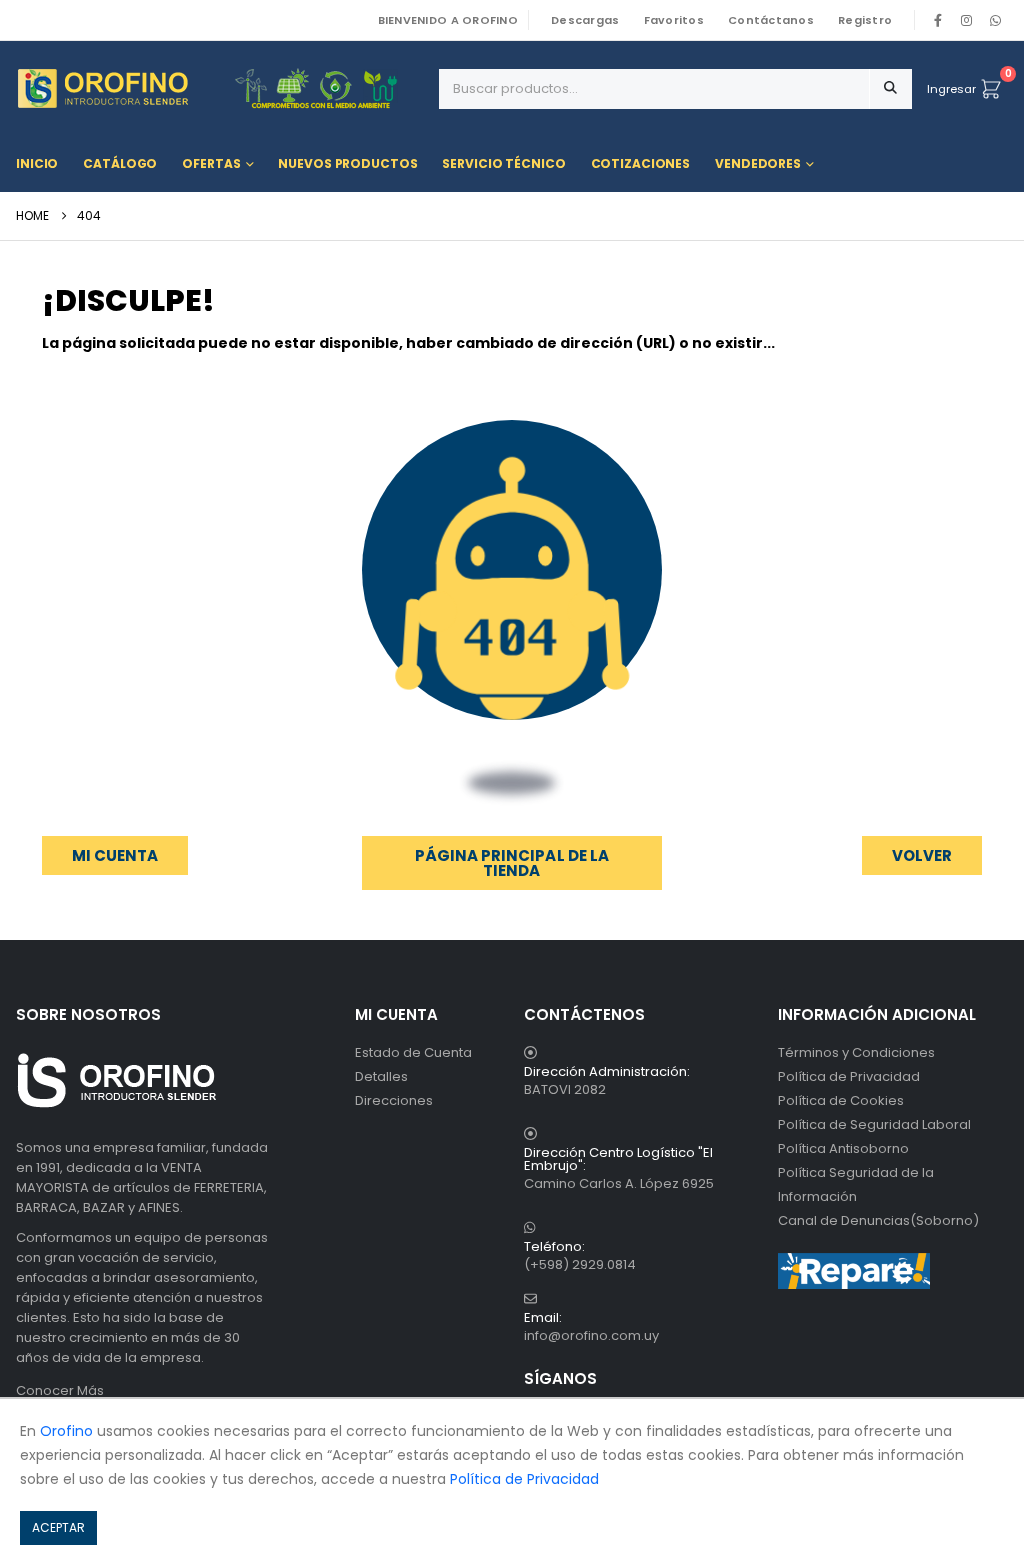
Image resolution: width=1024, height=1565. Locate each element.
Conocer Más (60, 1390)
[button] (922, 855)
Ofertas (211, 163)
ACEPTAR (58, 1527)
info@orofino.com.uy (591, 1335)
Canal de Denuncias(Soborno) (878, 1220)
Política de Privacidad (849, 1076)
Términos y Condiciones (856, 1052)
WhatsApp (995, 20)
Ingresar (951, 89)
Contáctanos (771, 20)
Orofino (66, 1431)
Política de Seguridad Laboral (874, 1124)
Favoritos (674, 20)
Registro (865, 20)
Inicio (37, 163)
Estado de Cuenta (413, 1052)
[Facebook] (938, 20)
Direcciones (394, 1100)
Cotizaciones (641, 163)
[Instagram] (967, 20)
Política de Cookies (841, 1100)
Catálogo (120, 163)
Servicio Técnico (503, 163)
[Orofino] (220, 88)
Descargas (585, 20)
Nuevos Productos (347, 163)
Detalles (381, 1076)
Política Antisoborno (843, 1148)
